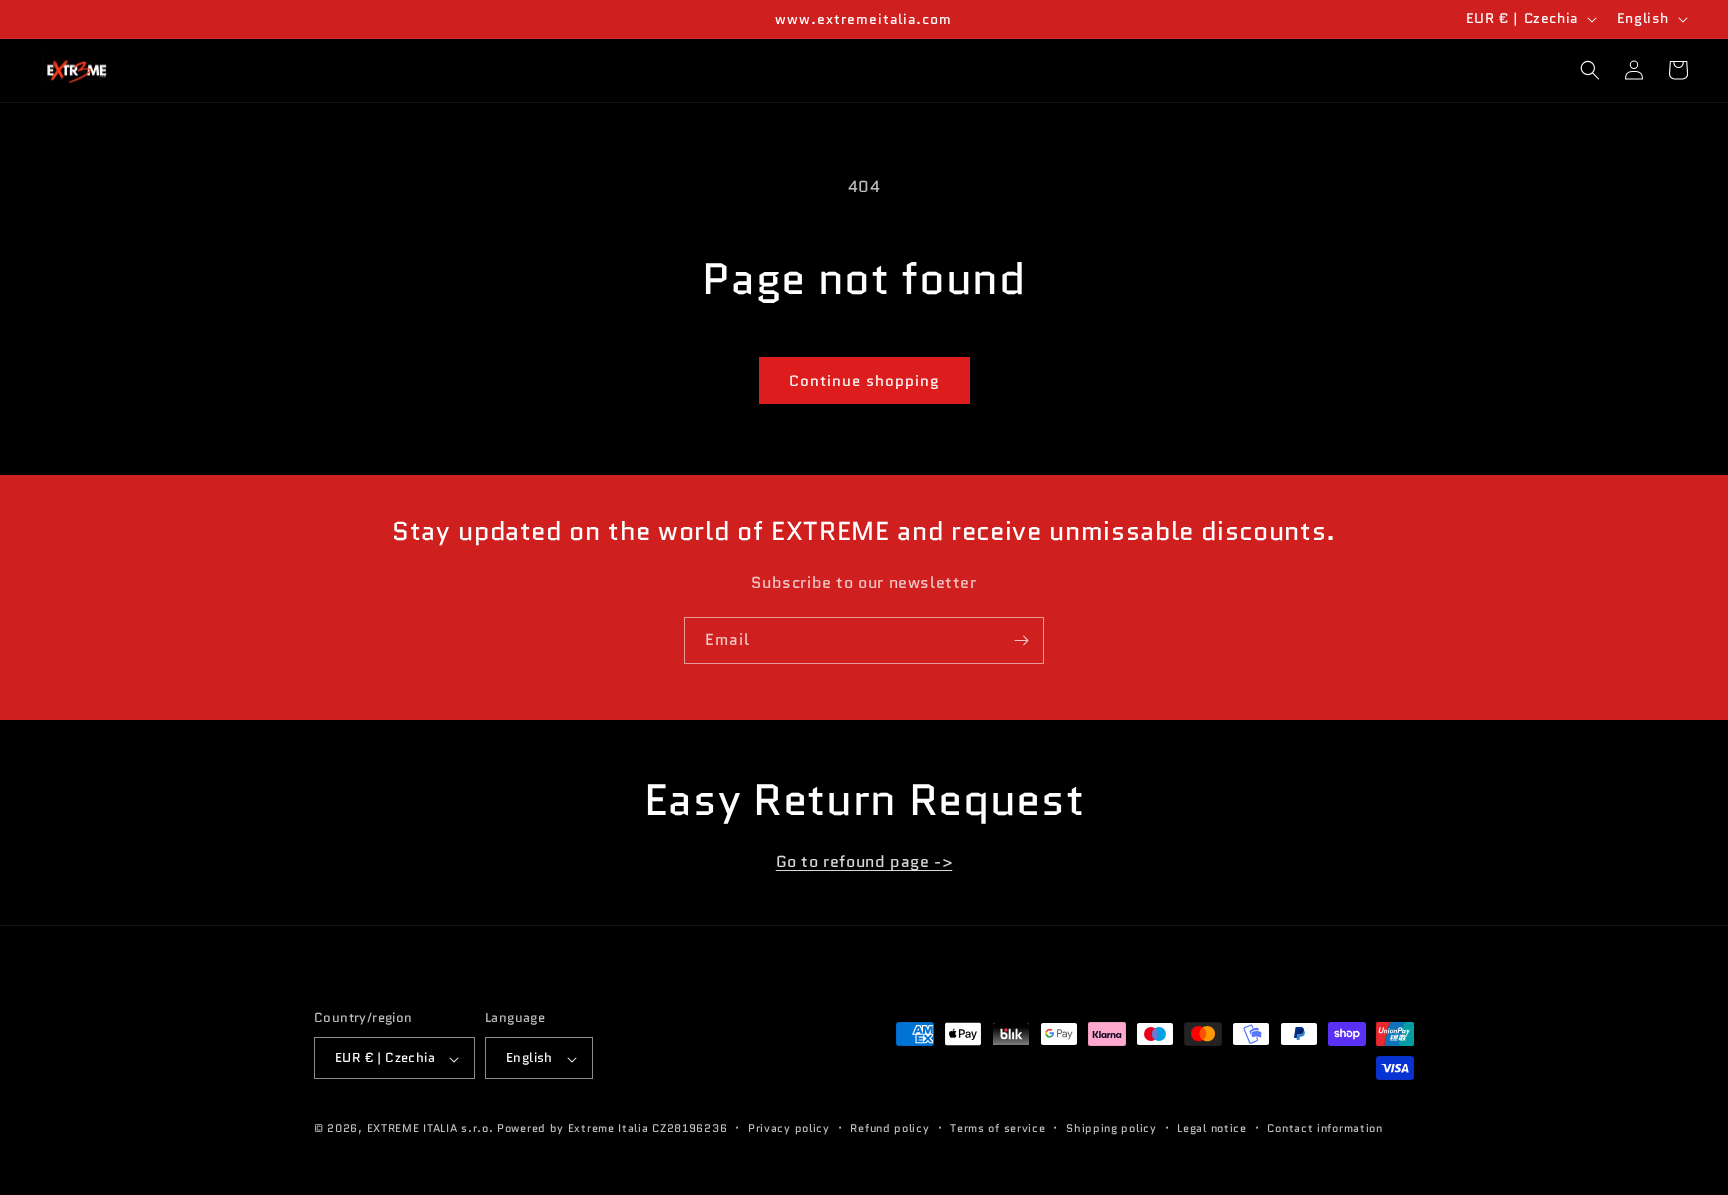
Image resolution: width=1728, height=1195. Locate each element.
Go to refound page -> (864, 861)
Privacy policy (789, 1128)
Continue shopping (864, 381)
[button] (1590, 70)
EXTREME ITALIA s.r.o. (430, 1129)
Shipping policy (1111, 1128)
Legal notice (1211, 1128)
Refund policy (889, 1128)
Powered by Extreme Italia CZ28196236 (612, 1129)
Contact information (1324, 1128)
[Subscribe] (1021, 640)
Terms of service (997, 1128)
